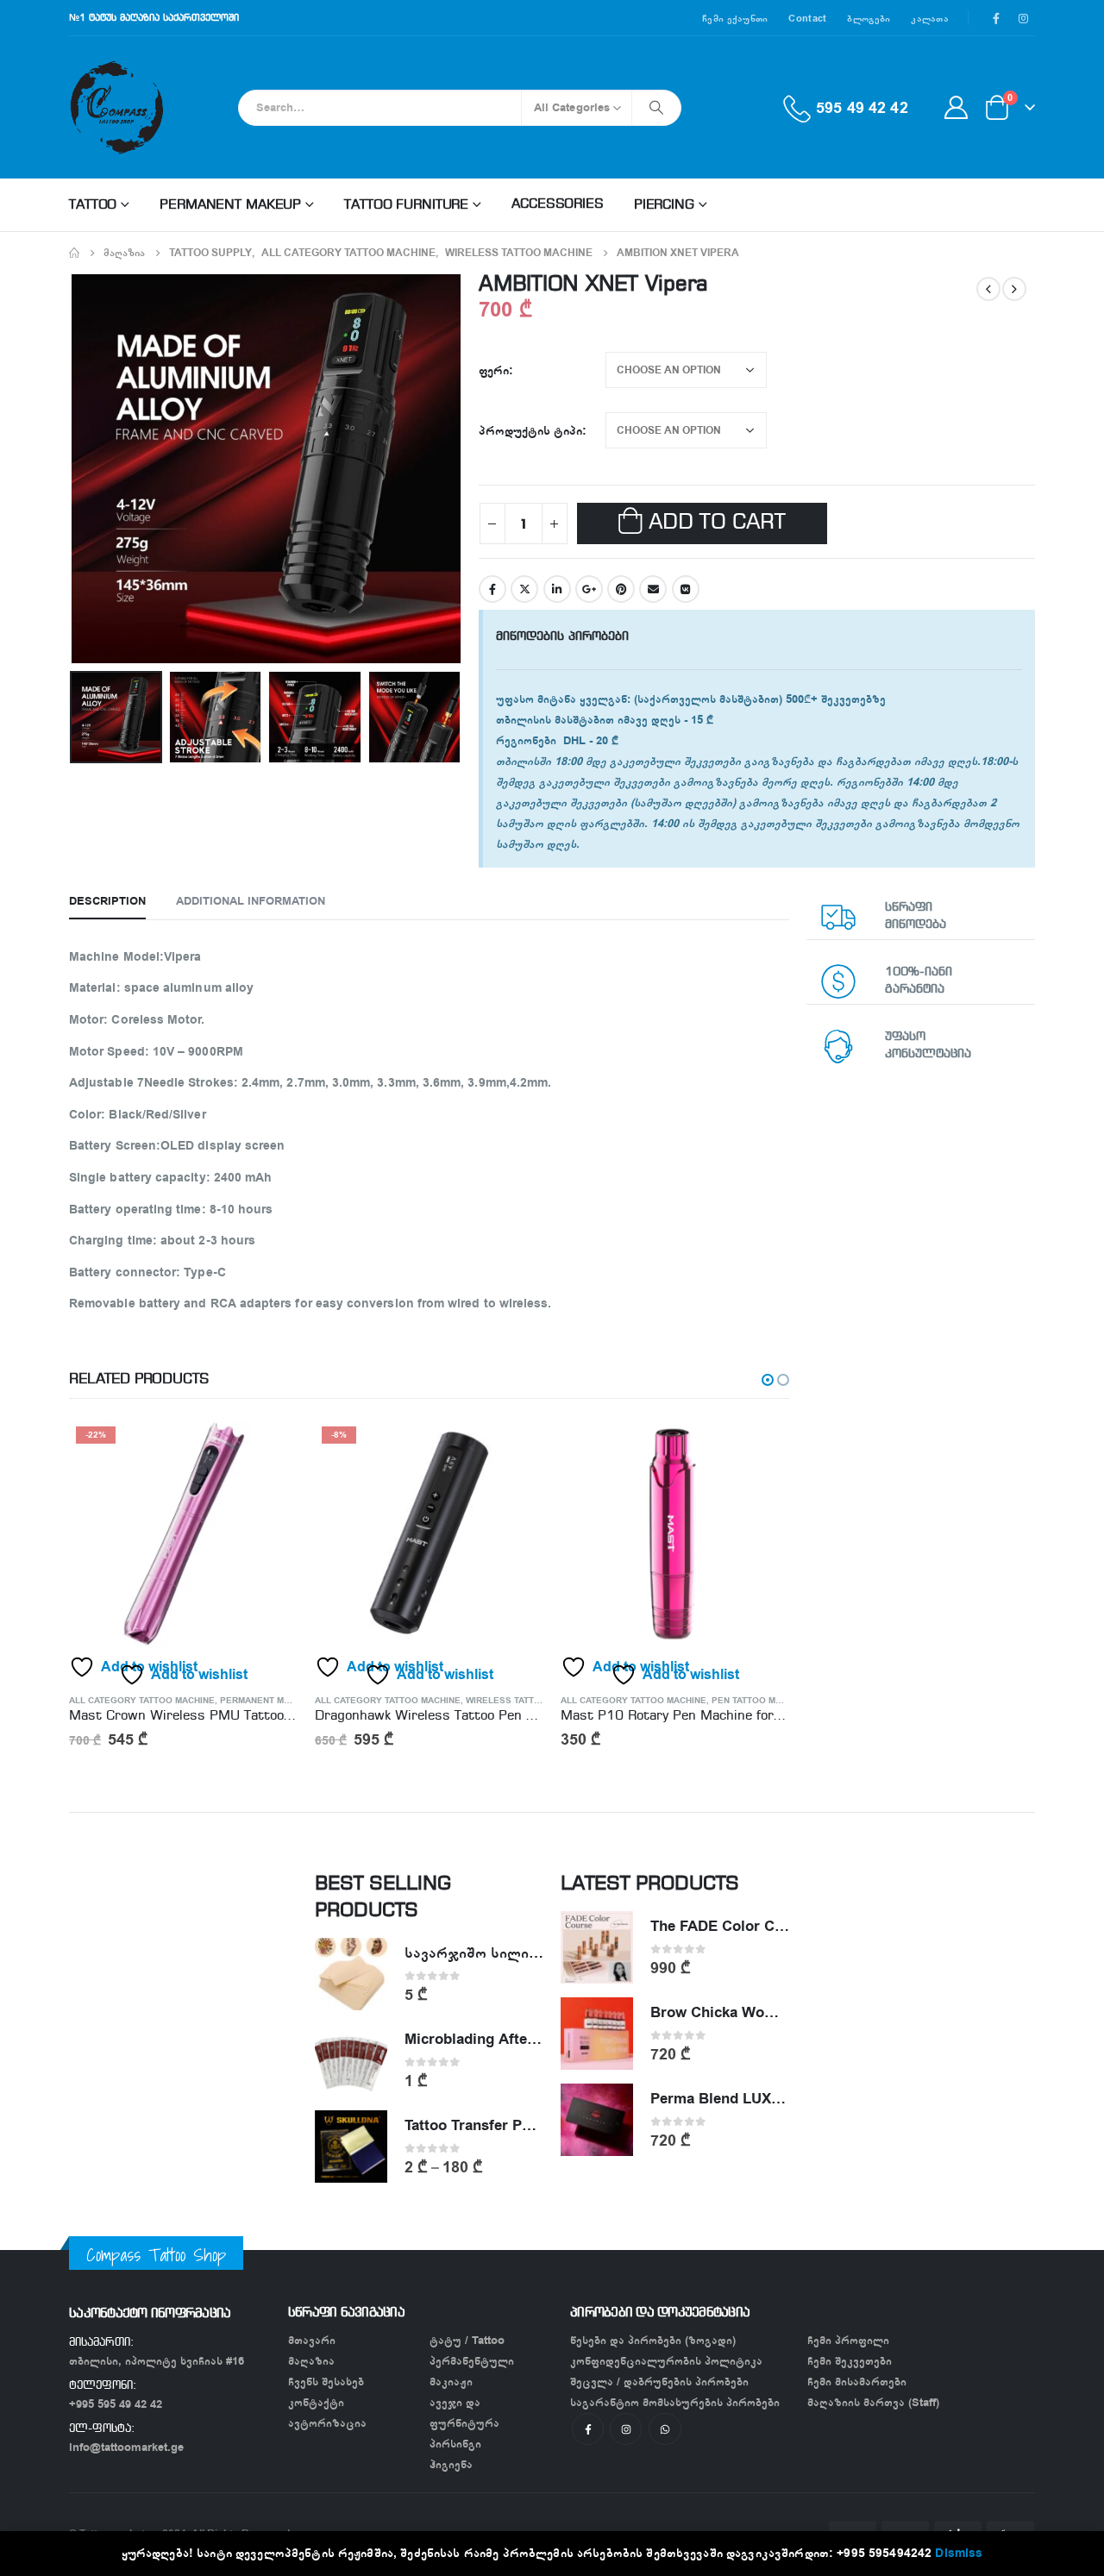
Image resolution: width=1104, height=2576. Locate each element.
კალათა (930, 18)
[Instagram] (1023, 18)
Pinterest (621, 589)
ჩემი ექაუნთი (735, 18)
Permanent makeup (230, 205)
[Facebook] (996, 18)
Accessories (558, 204)
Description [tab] (107, 901)
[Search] (656, 108)
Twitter (524, 589)
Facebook (492, 589)
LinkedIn (557, 589)
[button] (768, 1380)
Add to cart (717, 523)
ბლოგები (869, 18)
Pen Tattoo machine (760, 1701)
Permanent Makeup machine (288, 1701)
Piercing (664, 205)
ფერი (494, 370)
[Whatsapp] (665, 2429)
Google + (589, 589)
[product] (675, 1534)
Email (653, 589)
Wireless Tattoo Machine (528, 1701)
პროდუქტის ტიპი (530, 431)
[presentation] (73, 468)
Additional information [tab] (251, 901)
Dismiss (959, 2553)
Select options (761, 1448)
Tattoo (93, 205)
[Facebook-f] (588, 2429)
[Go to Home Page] (74, 253)
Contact (807, 18)
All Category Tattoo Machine (142, 1701)
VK (686, 589)
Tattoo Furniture (406, 205)
